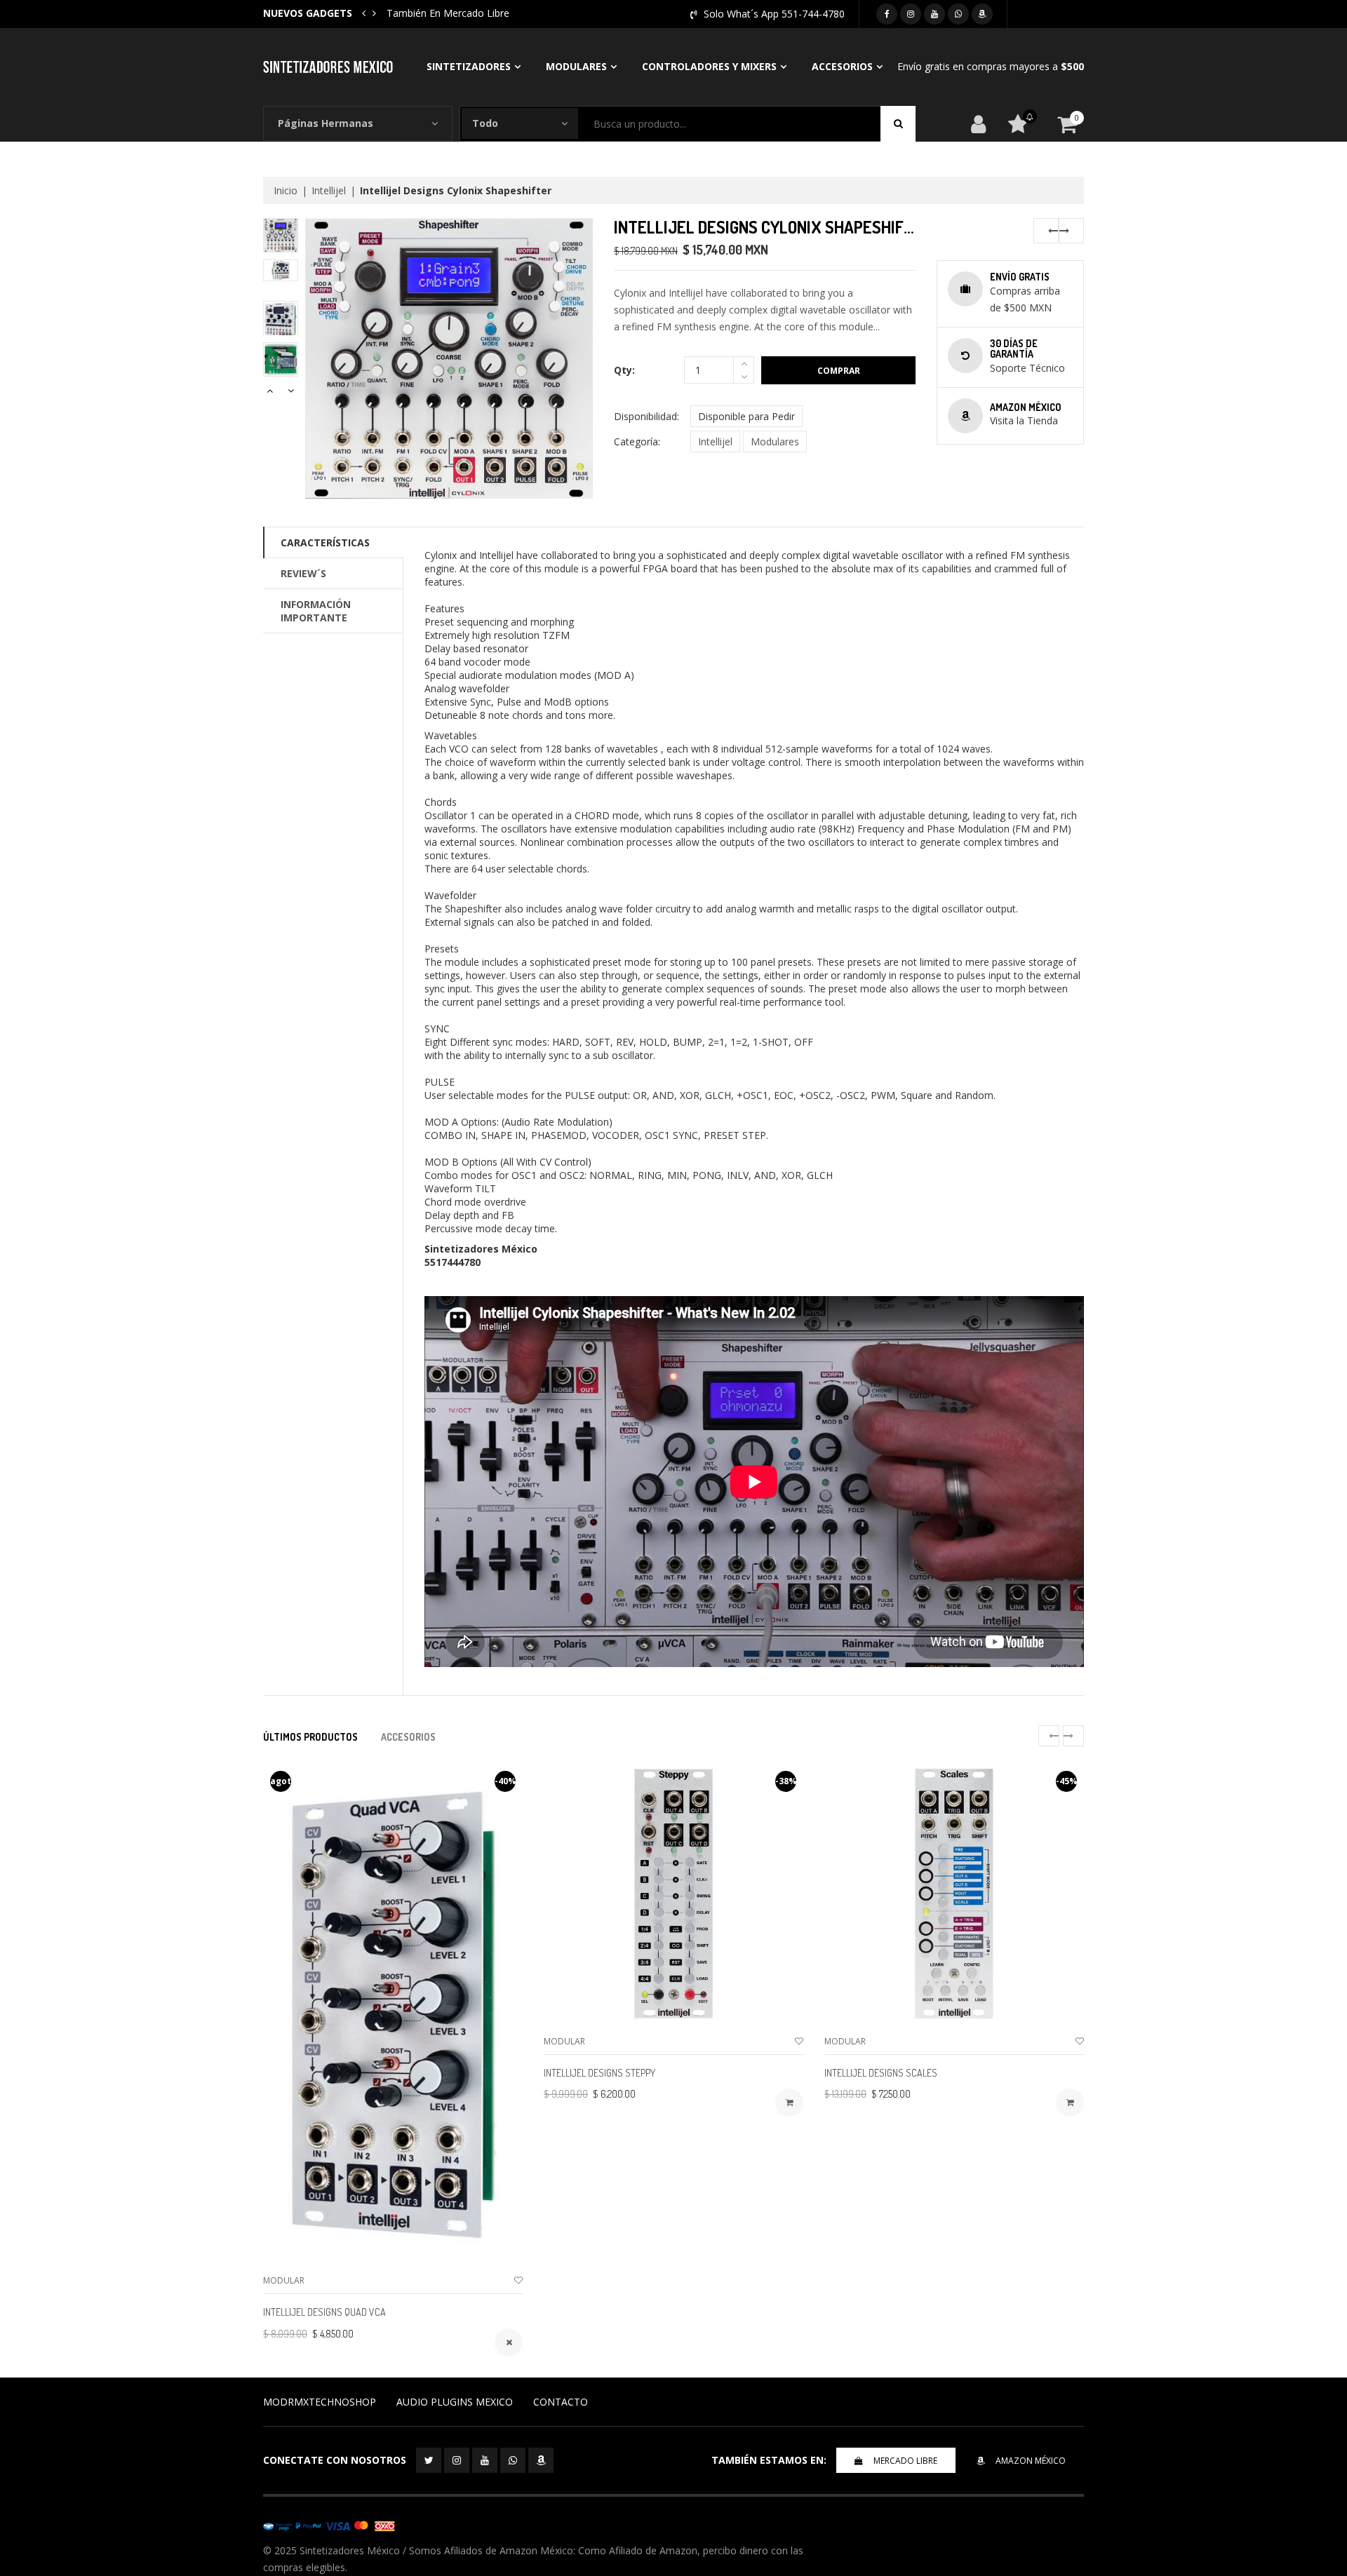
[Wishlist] (518, 2280)
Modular (284, 2280)
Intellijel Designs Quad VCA (324, 2312)
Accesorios (842, 66)
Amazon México (1031, 2461)
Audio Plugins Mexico (455, 2402)
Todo (485, 123)
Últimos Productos (310, 1737)
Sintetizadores (469, 66)
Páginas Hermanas (326, 123)
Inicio (286, 190)
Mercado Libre (905, 2461)
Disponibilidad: (646, 416)
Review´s (303, 573)
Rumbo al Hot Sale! (430, 13)
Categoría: (637, 441)
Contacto (561, 2402)
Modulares (576, 66)
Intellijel (329, 190)
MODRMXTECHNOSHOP (320, 2402)
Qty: (624, 370)
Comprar (839, 371)
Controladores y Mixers (709, 66)
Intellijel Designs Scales (881, 2073)
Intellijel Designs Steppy (599, 2073)
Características (325, 542)
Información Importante (316, 611)
